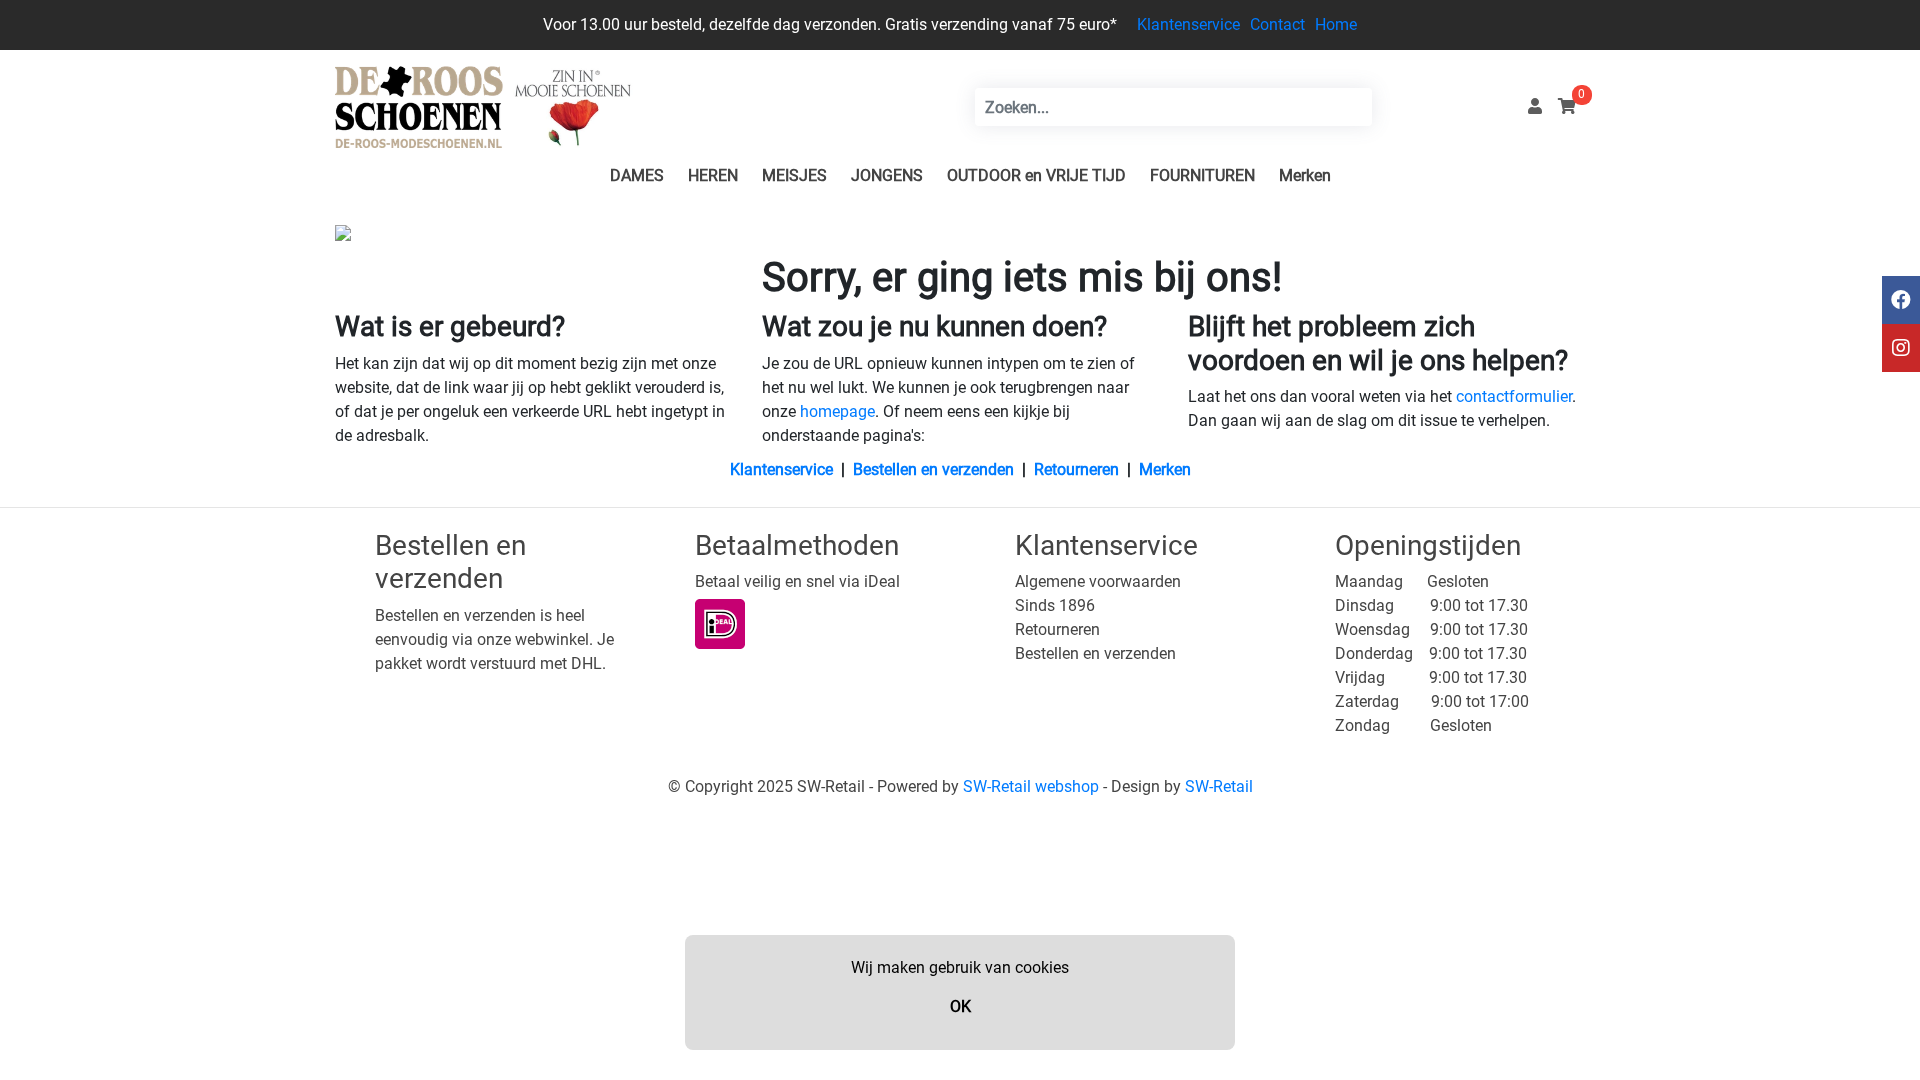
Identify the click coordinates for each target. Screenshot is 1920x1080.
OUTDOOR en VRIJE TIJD (1036, 175)
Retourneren (1076, 469)
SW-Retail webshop (1031, 786)
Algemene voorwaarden (1098, 581)
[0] (1567, 106)
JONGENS (887, 175)
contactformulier (1514, 396)
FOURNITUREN (1202, 175)
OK (960, 1006)
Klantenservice (1188, 24)
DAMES (637, 175)
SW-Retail (1219, 786)
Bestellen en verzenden (933, 469)
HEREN (713, 175)
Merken (1305, 175)
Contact (1277, 24)
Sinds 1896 (1055, 605)
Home (1336, 24)
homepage (837, 411)
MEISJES (794, 175)
